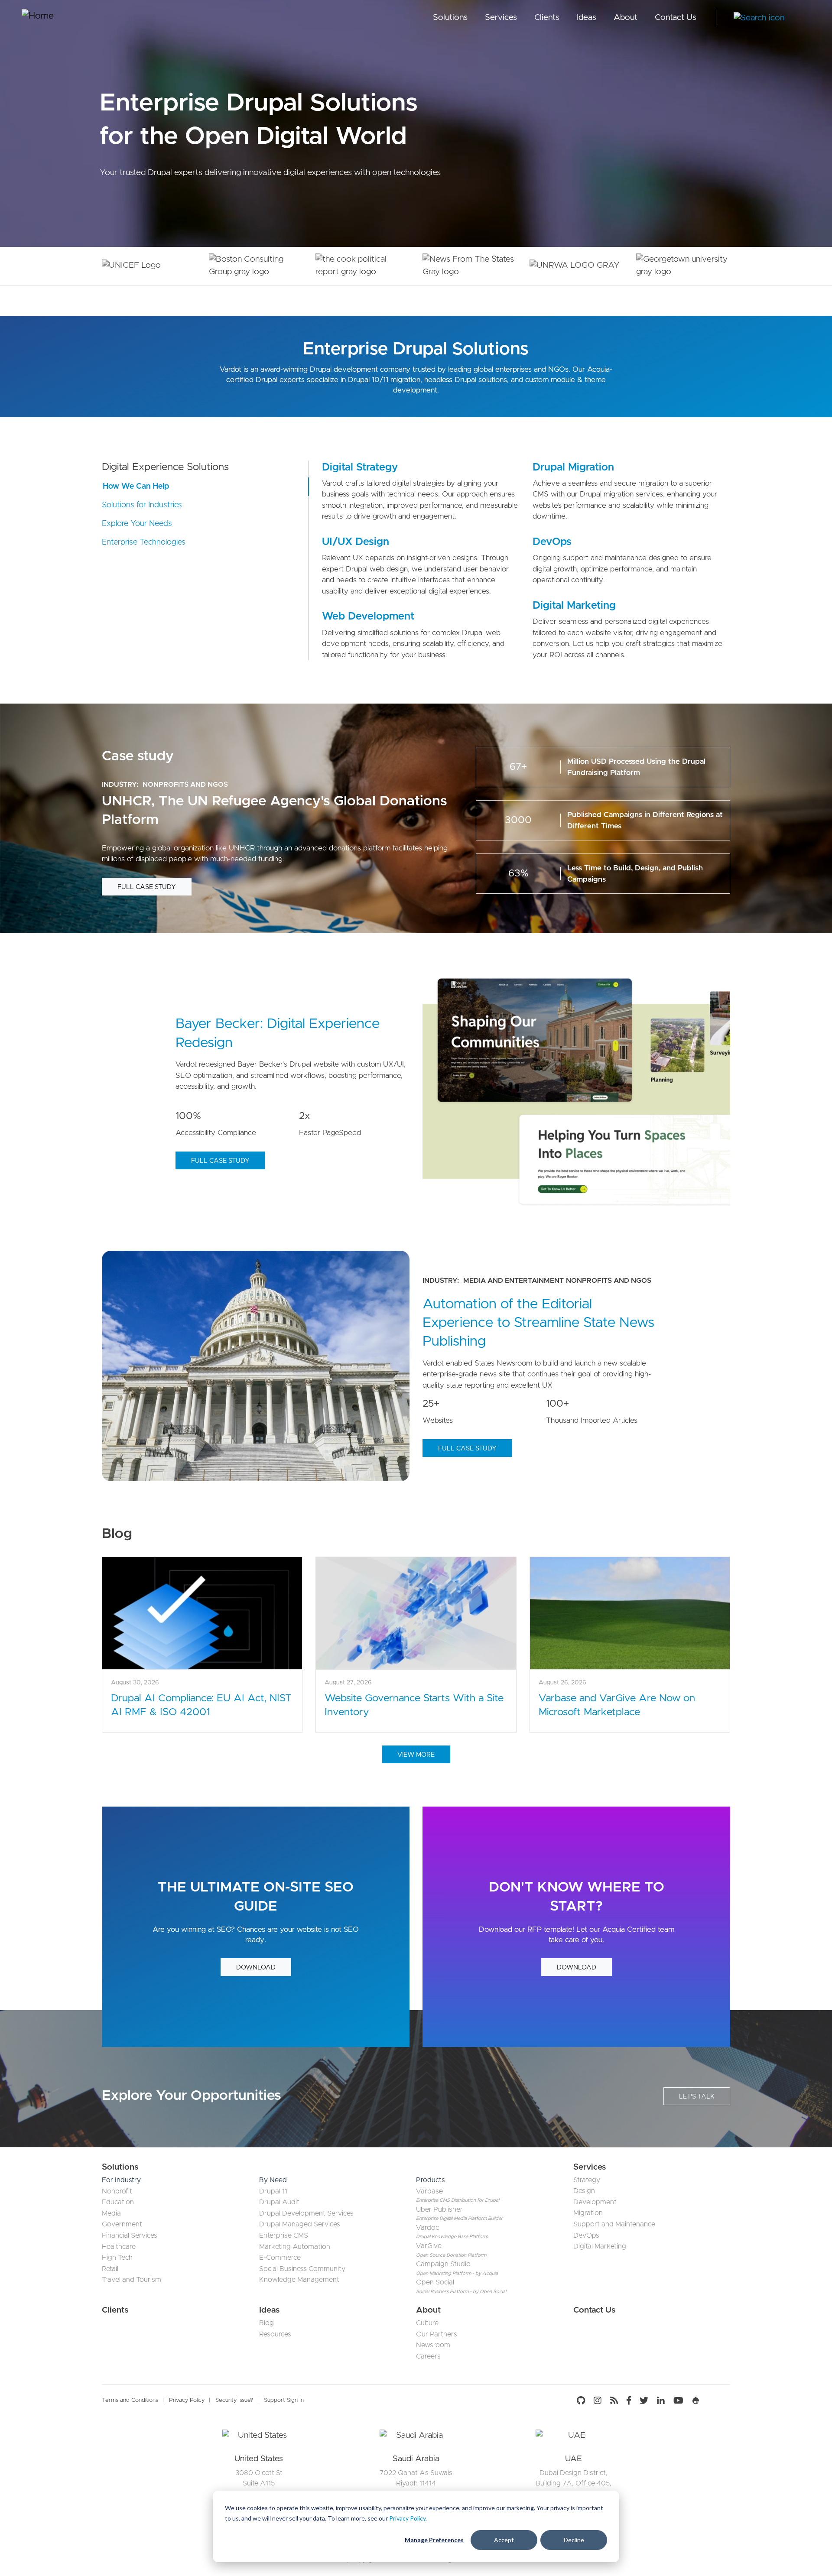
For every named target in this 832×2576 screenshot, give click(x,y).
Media (111, 2213)
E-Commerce (280, 2258)
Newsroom (433, 2345)
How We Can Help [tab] (136, 487)
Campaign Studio (443, 2264)
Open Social (435, 2282)
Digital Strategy (360, 467)
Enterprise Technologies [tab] (144, 542)
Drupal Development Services (306, 2213)
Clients (547, 18)
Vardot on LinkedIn (661, 2401)
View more (416, 1755)
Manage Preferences (434, 2540)
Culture (427, 2323)
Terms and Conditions (130, 2400)
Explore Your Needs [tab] (137, 524)
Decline (574, 2540)
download (256, 1968)
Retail (110, 2269)
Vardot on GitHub (583, 2401)
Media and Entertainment (513, 1281)
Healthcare (119, 2247)
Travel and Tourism (132, 2280)
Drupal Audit (279, 2202)
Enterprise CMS (284, 2235)
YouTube (678, 2401)
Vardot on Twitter (644, 2401)
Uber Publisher (439, 2209)
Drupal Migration (573, 467)
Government (122, 2224)
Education (118, 2202)
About (626, 18)
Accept (504, 2540)
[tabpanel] (259, 2480)
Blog (266, 2323)
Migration (588, 2213)
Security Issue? (234, 2400)
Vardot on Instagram (598, 2401)
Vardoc (427, 2228)
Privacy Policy (407, 2518)
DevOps (552, 542)
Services (501, 18)
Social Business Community (302, 2269)
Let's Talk (697, 2097)
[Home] (54, 18)
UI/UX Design (356, 542)
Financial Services (130, 2235)
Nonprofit (117, 2191)
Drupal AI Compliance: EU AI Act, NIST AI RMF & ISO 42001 (201, 1705)
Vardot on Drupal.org (696, 2401)
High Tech (117, 2258)
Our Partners (437, 2334)
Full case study (147, 887)
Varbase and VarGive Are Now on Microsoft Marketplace (617, 1705)
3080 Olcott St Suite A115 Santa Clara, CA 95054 (259, 2483)
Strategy (587, 2180)
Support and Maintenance (614, 2224)
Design (584, 2191)
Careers (428, 2356)
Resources (275, 2334)
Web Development (368, 616)
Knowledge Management (299, 2280)
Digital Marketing (574, 606)
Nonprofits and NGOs (185, 785)
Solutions (450, 18)
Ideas (587, 18)
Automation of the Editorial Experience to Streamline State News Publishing (538, 1323)
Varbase (429, 2191)
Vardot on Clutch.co (717, 2401)
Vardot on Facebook (629, 2401)
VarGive (429, 2246)
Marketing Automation (295, 2247)
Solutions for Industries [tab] (142, 505)
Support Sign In (284, 2400)
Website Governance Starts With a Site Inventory (414, 1705)
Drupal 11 (273, 2191)
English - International (804, 18)
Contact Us (676, 18)
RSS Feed (614, 2401)
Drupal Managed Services (300, 2224)
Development (595, 2202)
